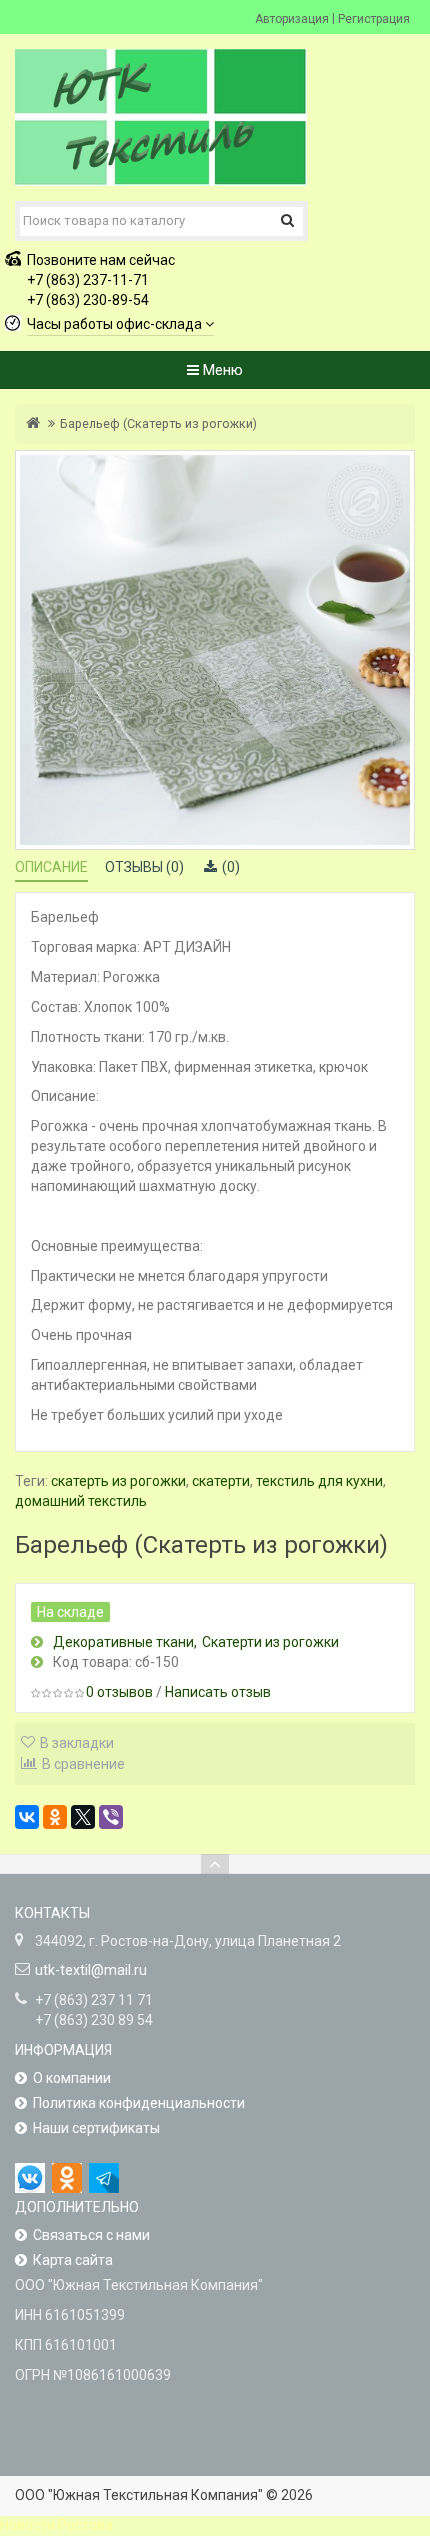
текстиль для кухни (319, 1481)
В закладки (77, 1743)
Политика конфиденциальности (139, 2103)
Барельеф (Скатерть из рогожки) (158, 423)
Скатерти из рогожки (270, 1642)
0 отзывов (119, 1692)
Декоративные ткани (123, 1642)
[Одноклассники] (55, 1817)
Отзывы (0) (144, 867)
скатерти (221, 1481)
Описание (51, 867)
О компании (72, 2078)
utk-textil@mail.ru (91, 1970)
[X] (83, 1817)
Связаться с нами (91, 2235)
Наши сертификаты (96, 2128)
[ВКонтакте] (27, 1817)
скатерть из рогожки (118, 1481)
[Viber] (111, 1817)
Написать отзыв (218, 1692)
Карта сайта (73, 2260)
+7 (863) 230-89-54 (88, 300)
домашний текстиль (81, 1501)
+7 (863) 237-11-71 (88, 280)
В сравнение (83, 1764)
